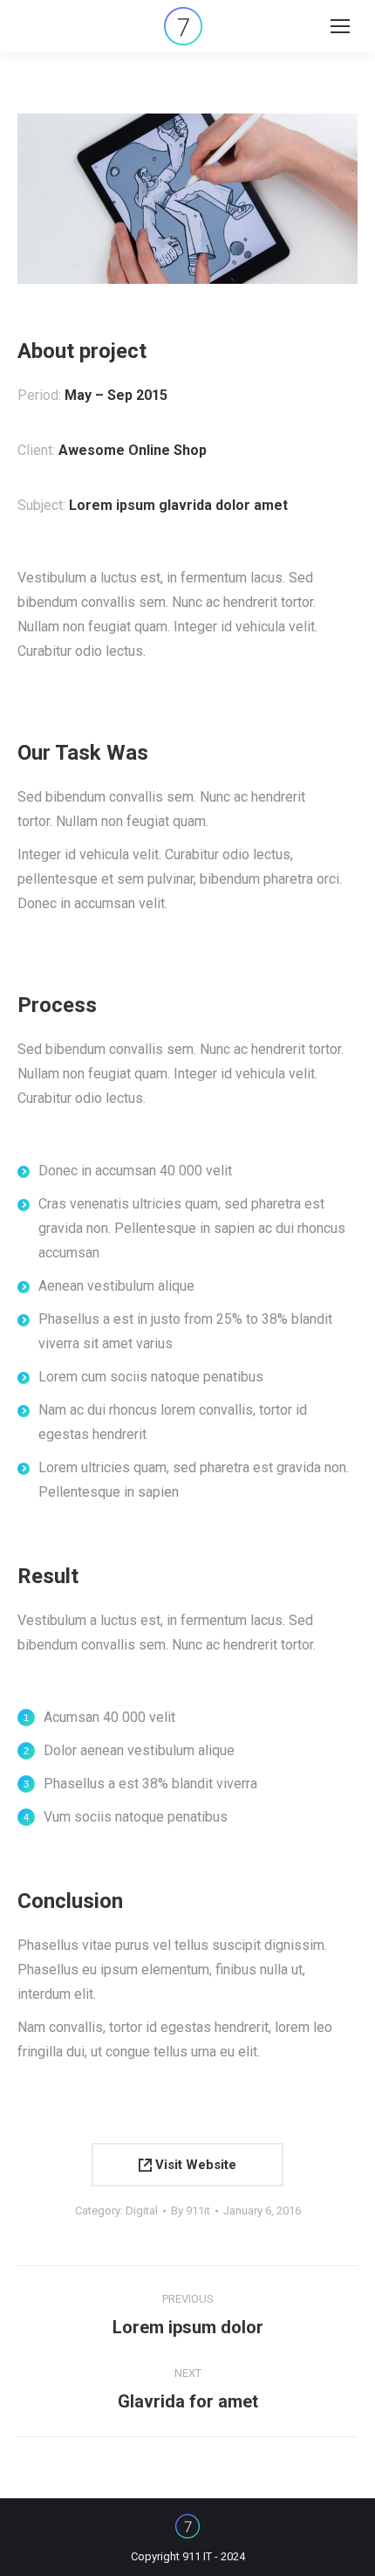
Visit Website (194, 2165)
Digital (142, 2211)
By (191, 2211)
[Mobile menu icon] (340, 26)
